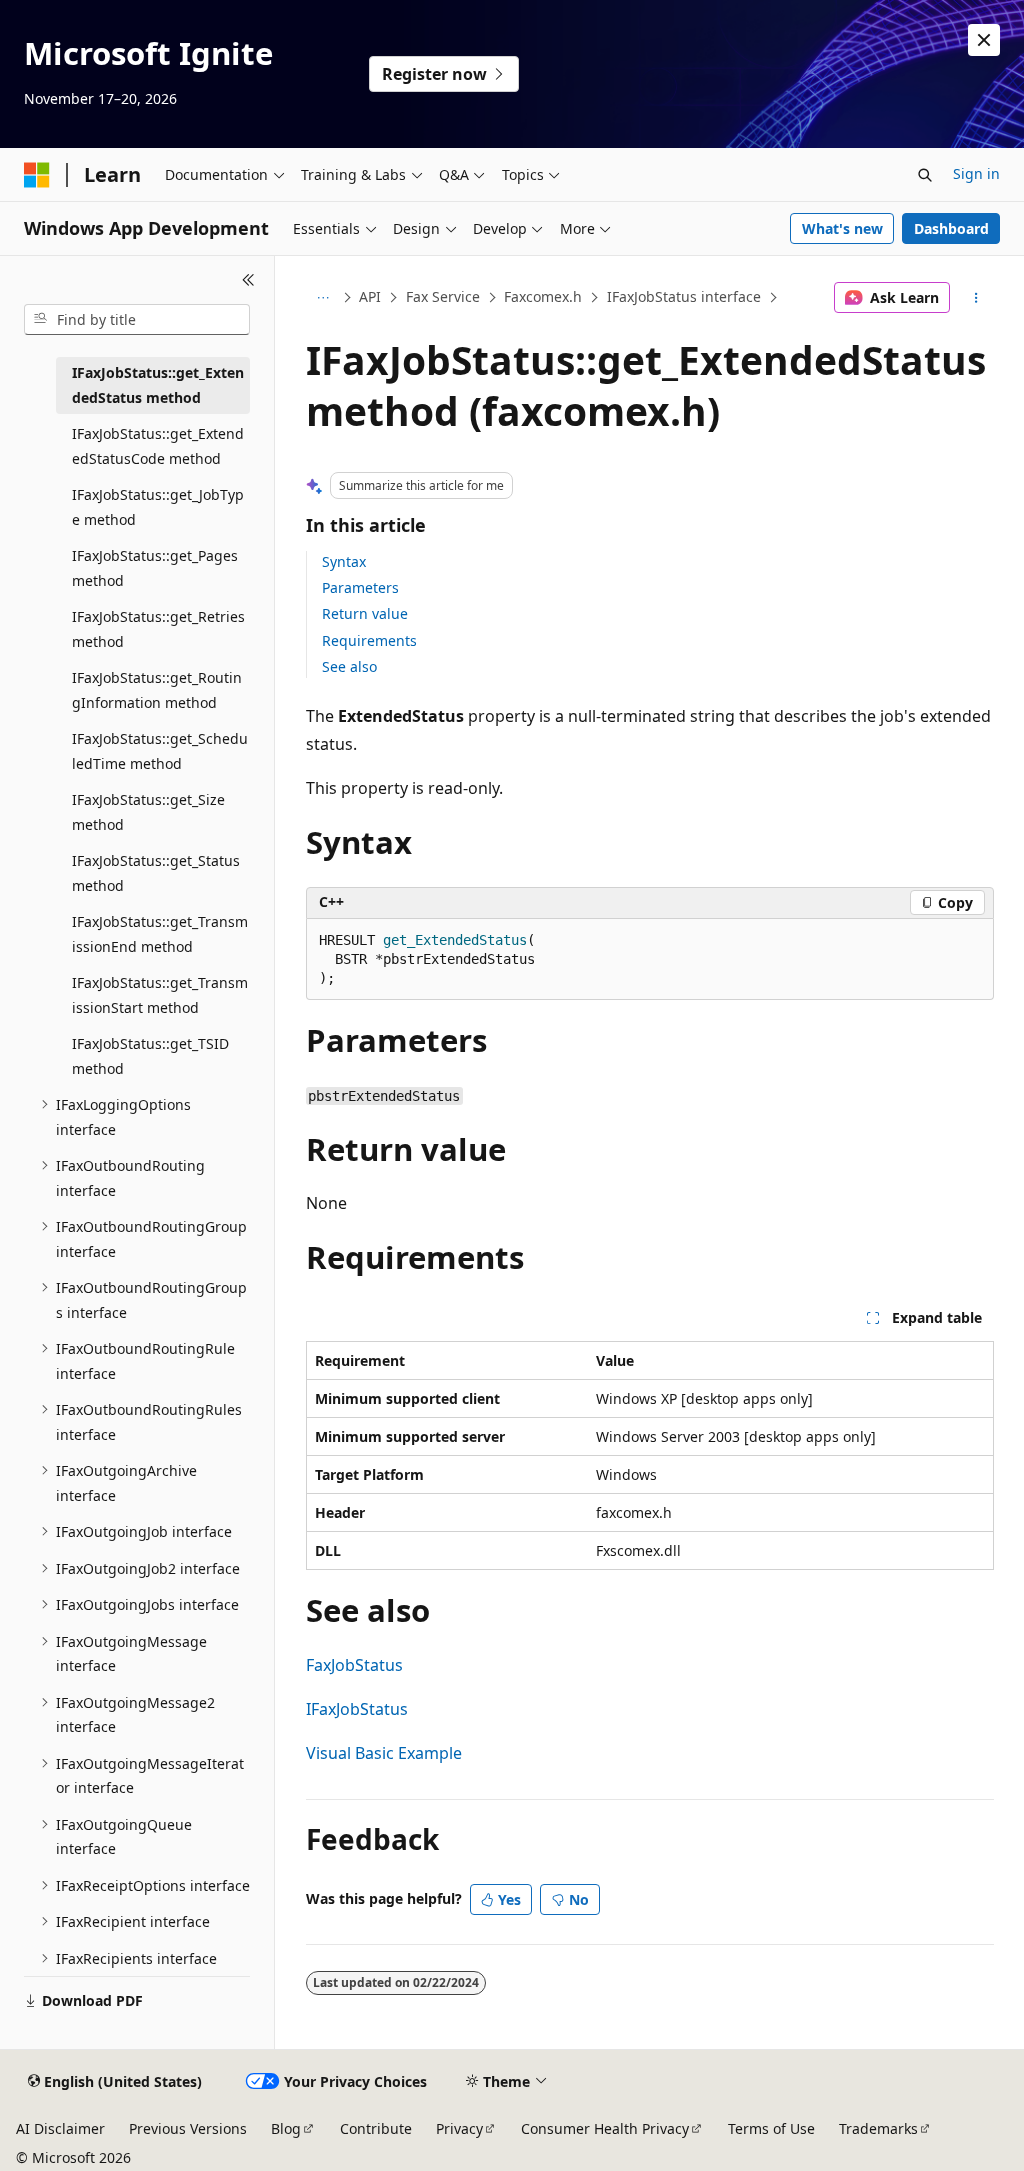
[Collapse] (248, 280)
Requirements (369, 640)
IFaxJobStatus (357, 1709)
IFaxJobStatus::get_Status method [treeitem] (156, 873)
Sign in (976, 173)
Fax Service (443, 296)
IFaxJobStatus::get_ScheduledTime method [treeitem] (160, 751)
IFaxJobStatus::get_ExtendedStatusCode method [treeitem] (158, 446)
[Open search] (925, 175)
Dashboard (951, 228)
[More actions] (975, 298)
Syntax (344, 561)
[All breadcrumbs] (323, 298)
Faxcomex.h (543, 296)
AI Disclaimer (60, 2128)
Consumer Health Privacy (605, 2128)
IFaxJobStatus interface (684, 296)
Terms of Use (771, 2128)
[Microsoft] (37, 175)
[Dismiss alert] (984, 40)
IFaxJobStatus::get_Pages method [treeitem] (155, 568)
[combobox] (137, 320)
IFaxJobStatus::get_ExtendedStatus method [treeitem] (158, 385)
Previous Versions (188, 2128)
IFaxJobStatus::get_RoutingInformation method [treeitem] (157, 690)
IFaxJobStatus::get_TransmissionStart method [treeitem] (160, 995)
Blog (286, 2128)
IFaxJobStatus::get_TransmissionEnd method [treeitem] (160, 934)
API (370, 296)
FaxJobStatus (354, 1665)
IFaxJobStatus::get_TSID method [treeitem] (150, 1056)
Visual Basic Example (384, 1753)
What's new (842, 228)
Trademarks (878, 2128)
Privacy (459, 2128)
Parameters (360, 587)
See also (349, 666)
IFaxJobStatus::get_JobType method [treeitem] (158, 507)
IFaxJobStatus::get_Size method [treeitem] (148, 812)
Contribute (376, 2128)
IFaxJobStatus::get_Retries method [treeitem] (158, 629)
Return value (365, 613)
